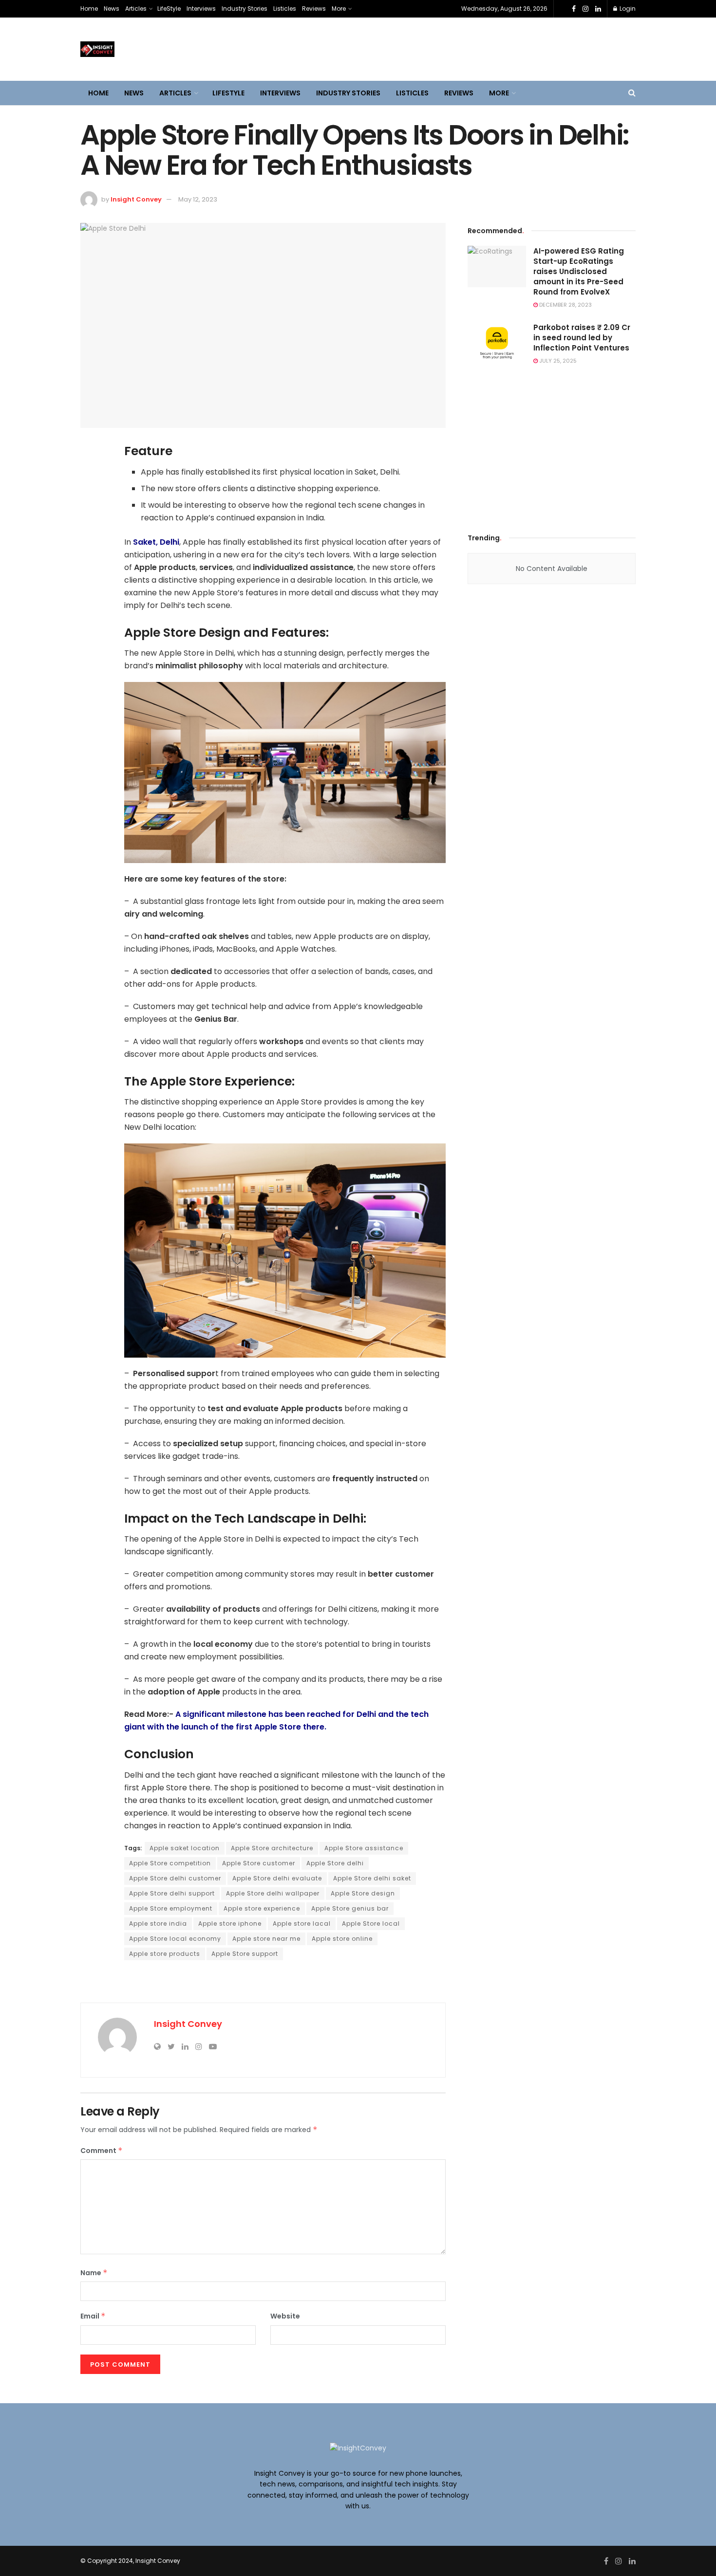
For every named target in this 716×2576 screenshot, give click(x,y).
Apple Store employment (171, 1908)
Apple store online (342, 1939)
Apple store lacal (302, 1923)
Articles (136, 9)
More (339, 9)
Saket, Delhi (156, 542)
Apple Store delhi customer (175, 1878)
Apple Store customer (259, 1863)
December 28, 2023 (565, 305)
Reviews (314, 9)
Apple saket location (185, 1848)
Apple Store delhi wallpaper (273, 1893)
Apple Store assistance (364, 1848)
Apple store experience (262, 1908)
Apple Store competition (170, 1863)
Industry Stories (245, 9)
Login (627, 9)
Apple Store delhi (335, 1863)
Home (89, 9)
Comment (102, 2151)
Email (93, 2316)
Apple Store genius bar (350, 1908)
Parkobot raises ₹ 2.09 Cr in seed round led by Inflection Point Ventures (582, 338)
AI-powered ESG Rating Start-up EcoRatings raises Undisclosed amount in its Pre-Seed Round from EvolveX (579, 271)
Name (94, 2273)
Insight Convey (136, 199)
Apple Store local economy (175, 1939)
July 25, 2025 (557, 361)
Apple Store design (363, 1893)
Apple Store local (371, 1923)
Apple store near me (266, 1939)
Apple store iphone (230, 1923)
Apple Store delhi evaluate (277, 1878)
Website (285, 2316)
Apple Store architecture (272, 1848)
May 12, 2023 (198, 199)
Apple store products (165, 1954)
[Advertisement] (552, 446)
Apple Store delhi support (172, 1893)
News (112, 9)
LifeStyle (169, 9)
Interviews (201, 9)
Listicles (285, 9)
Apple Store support (245, 1954)
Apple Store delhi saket (372, 1878)
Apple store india (158, 1923)
